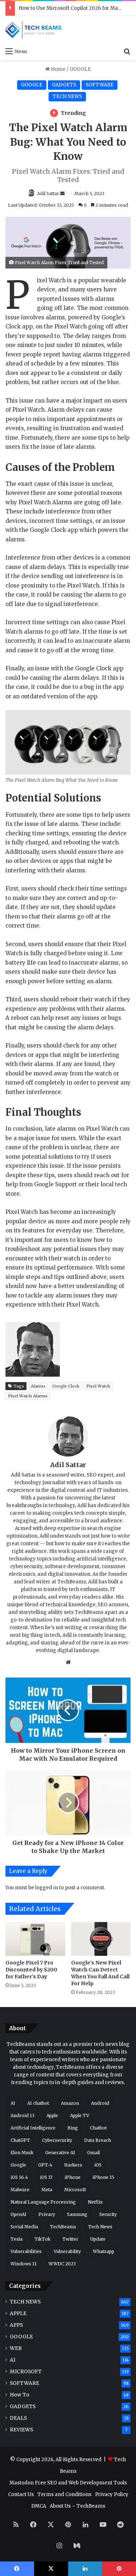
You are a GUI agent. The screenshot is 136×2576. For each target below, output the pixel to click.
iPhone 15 (103, 2177)
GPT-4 (45, 2165)
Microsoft (75, 2190)
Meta (47, 2190)
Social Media (24, 2227)
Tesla (17, 2239)
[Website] (68, 1662)
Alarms (38, 1386)
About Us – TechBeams (77, 2506)
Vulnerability (67, 2251)
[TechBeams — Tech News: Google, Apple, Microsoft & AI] (34, 30)
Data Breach (98, 2140)
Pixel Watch (98, 1386)
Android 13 (22, 2115)
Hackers (73, 2165)
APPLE (18, 2313)
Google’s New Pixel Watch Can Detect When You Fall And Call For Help (100, 1973)
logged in (47, 1888)
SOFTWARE (100, 85)
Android (100, 2103)
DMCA (39, 2506)
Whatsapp (104, 2251)
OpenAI (18, 2214)
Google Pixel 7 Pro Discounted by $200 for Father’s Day (31, 1970)
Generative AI (60, 2153)
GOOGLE (80, 69)
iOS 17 (46, 2177)
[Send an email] (62, 193)
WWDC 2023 (62, 2264)
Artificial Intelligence (33, 2128)
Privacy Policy (112, 2494)
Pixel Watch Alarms (28, 1396)
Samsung (77, 2214)
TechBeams (63, 2227)
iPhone (73, 2177)
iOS (98, 2165)
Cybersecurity (57, 2140)
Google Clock (66, 1386)
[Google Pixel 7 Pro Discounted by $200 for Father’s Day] (35, 1939)
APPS (16, 2325)
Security (108, 2214)
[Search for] (127, 51)
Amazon (70, 2103)
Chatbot (98, 2128)
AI (13, 2103)
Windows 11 (24, 2264)
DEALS (18, 2418)
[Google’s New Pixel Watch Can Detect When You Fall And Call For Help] (101, 1939)
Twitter (70, 2239)
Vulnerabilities (26, 2251)
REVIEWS (21, 2430)
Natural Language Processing (43, 2202)
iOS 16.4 (19, 2177)
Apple (52, 2115)
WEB (16, 2348)
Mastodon (22, 2483)
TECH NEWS (67, 96)
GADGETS (64, 85)
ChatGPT (20, 2140)
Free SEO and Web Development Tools (81, 2483)
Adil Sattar (48, 193)
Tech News (100, 2227)
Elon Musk (22, 2153)
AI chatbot (38, 2103)
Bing (73, 2128)
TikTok (42, 2239)
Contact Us (21, 2494)
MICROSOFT (26, 2372)
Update (98, 2239)
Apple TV (80, 2115)
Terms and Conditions (64, 2494)
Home (58, 69)
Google (18, 2165)
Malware (20, 2190)
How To (20, 2395)
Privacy (47, 2214)
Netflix (95, 2202)
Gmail (93, 2153)
